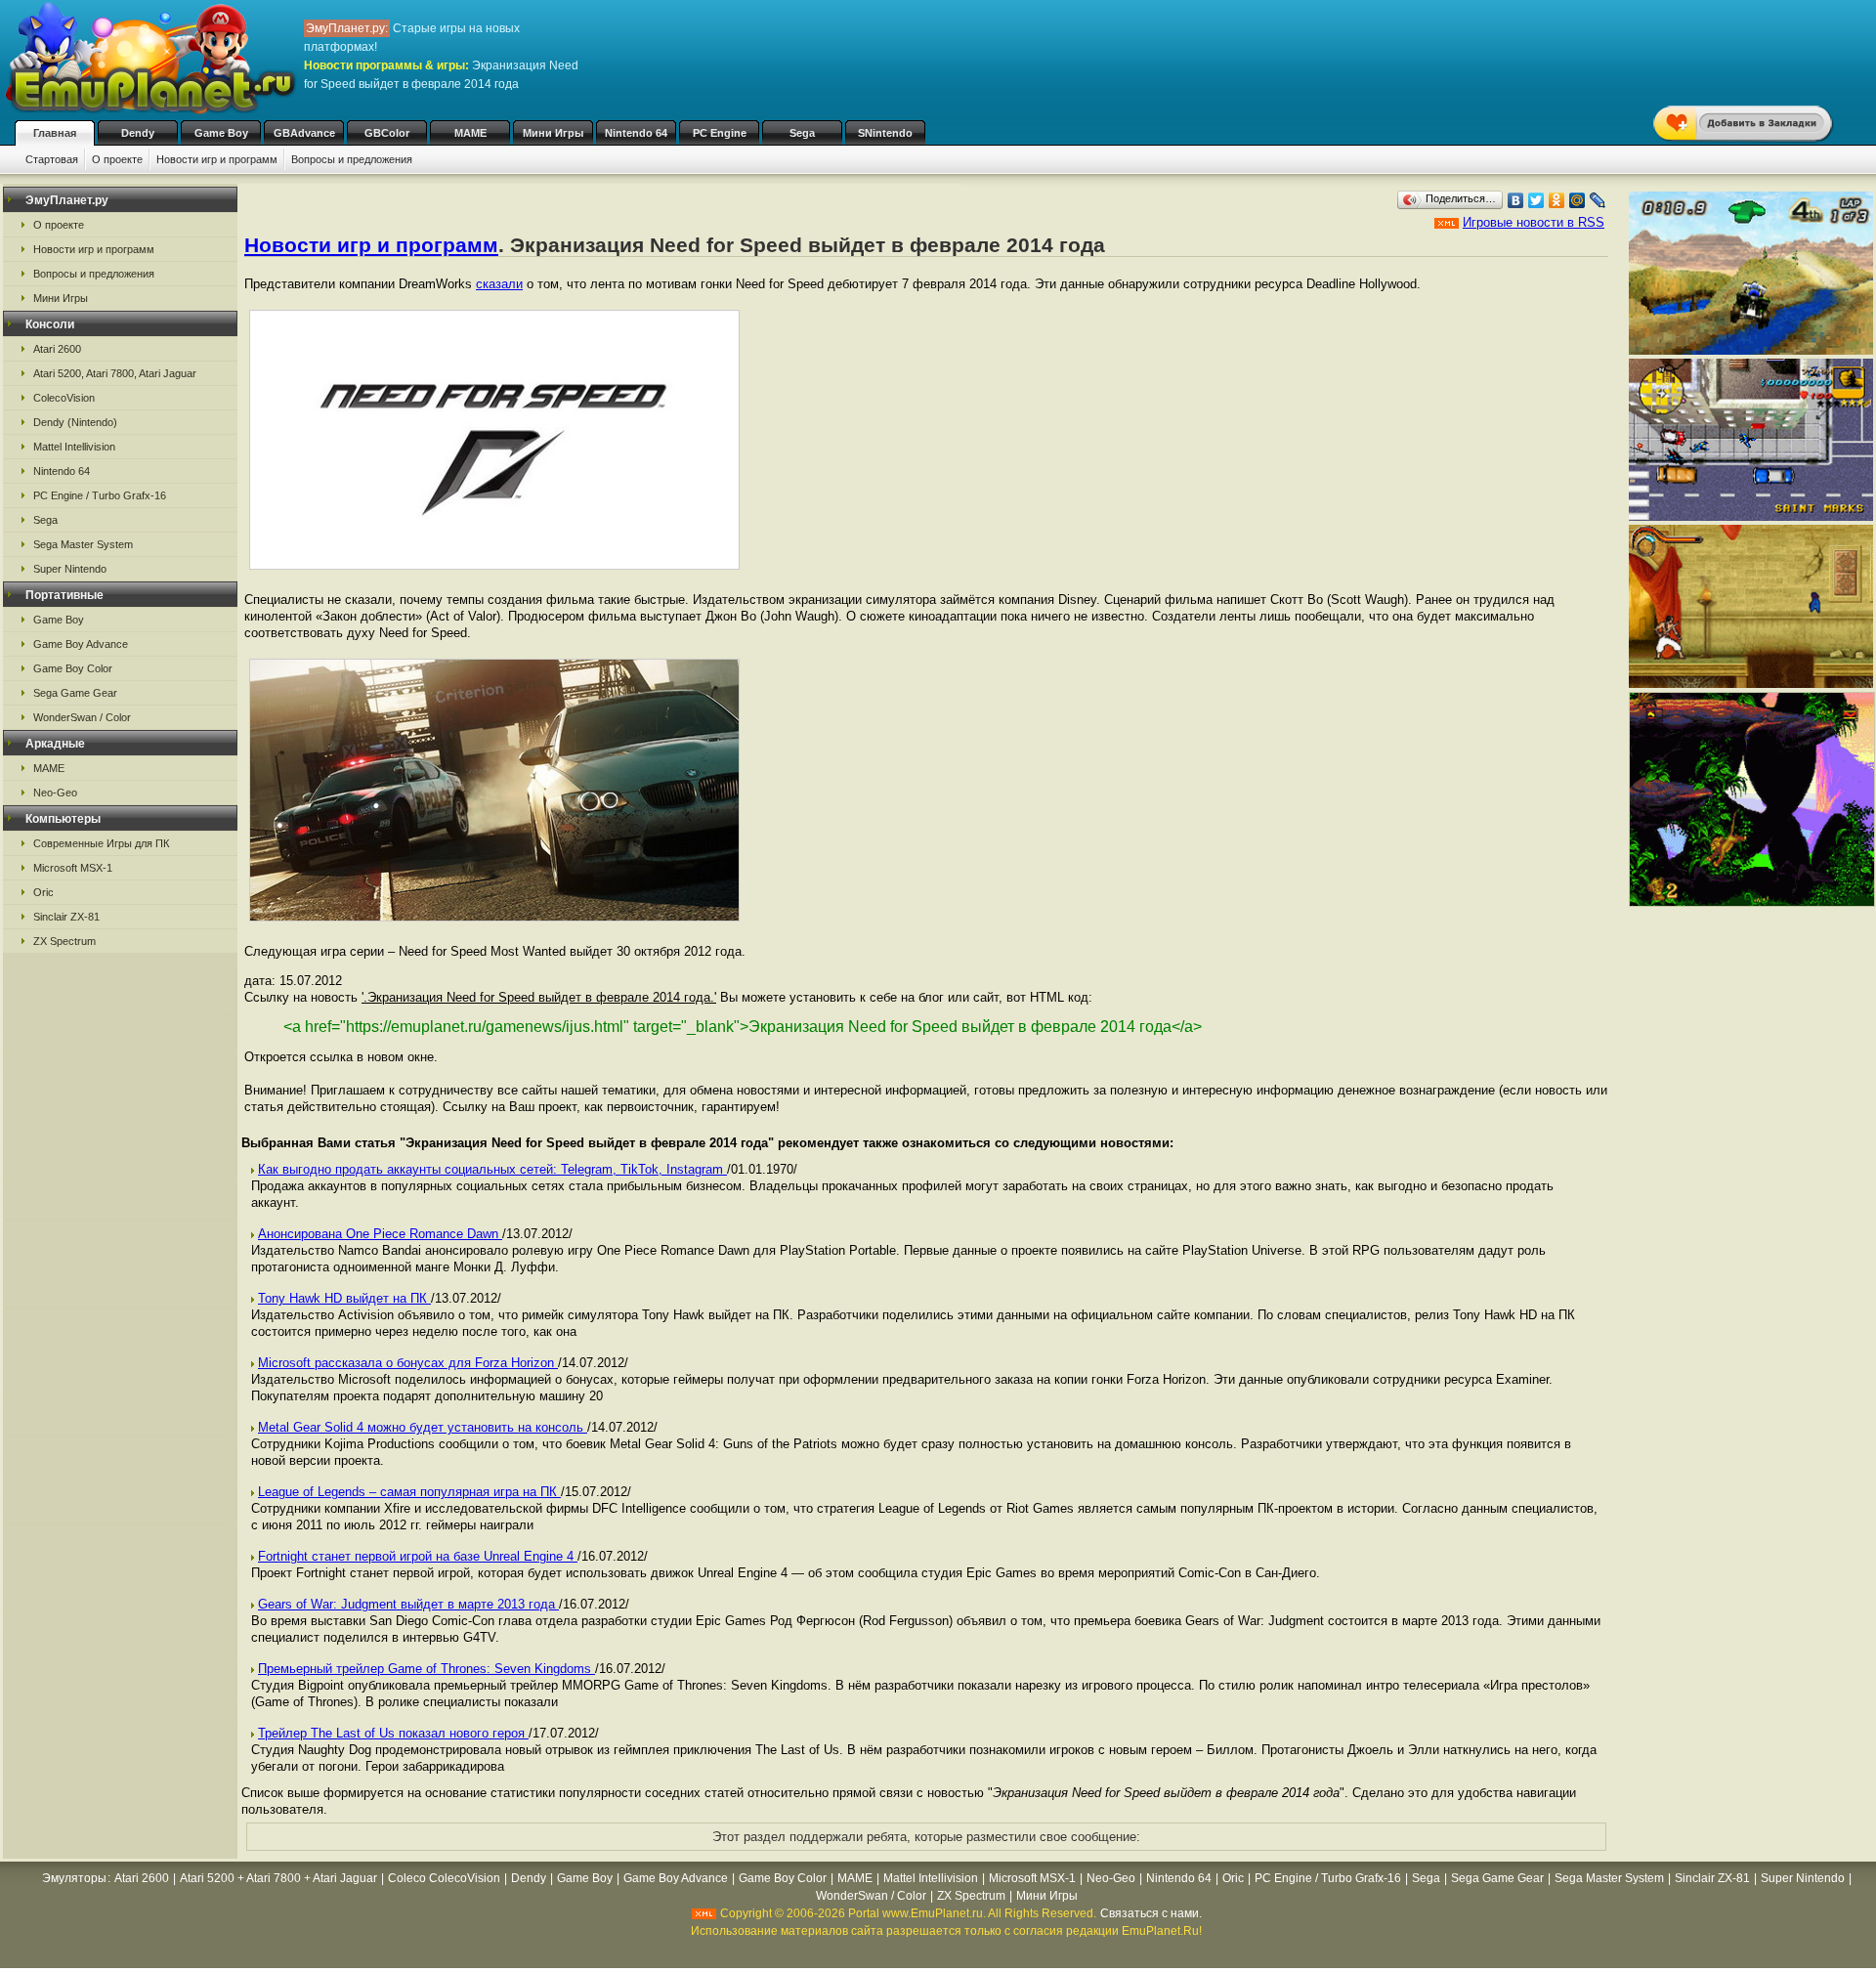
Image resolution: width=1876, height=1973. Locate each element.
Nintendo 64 (636, 133)
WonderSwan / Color (82, 717)
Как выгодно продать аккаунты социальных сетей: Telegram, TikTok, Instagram (492, 1169)
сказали (499, 284)
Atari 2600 (57, 349)
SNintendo (885, 133)
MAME (470, 133)
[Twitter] (1536, 200)
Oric (43, 892)
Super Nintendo (70, 569)
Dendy (138, 133)
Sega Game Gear (75, 693)
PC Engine (720, 133)
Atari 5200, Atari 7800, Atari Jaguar (115, 373)
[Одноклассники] (1557, 200)
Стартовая (52, 159)
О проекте (117, 159)
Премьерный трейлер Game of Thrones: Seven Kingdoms (426, 1669)
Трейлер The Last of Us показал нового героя (393, 1733)
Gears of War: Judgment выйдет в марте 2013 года (408, 1604)
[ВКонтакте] (1516, 200)
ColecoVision (64, 398)
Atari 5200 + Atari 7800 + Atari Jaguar (278, 1878)
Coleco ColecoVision (444, 1878)
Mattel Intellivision (74, 447)
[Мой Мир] (1578, 200)
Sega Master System (83, 544)
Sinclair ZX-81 (66, 917)
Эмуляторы (74, 1878)
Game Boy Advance (81, 644)
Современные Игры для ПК (101, 843)
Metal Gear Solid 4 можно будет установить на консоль (423, 1427)
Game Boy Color (73, 668)
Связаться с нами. (1151, 1913)
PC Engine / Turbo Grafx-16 (100, 495)
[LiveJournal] (1598, 200)
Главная (55, 133)
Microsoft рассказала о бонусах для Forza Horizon (408, 1363)
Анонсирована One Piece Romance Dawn (380, 1234)
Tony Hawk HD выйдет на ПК (344, 1298)
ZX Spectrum (64, 941)
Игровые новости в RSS (1534, 222)
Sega (802, 133)
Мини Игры (553, 133)
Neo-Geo (55, 793)
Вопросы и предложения (352, 159)
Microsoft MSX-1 (73, 868)
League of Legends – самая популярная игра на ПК (409, 1492)
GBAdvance (304, 133)
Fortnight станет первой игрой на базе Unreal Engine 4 (418, 1556)
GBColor (387, 133)
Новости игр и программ (217, 159)
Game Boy (221, 133)
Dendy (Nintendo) (75, 422)
